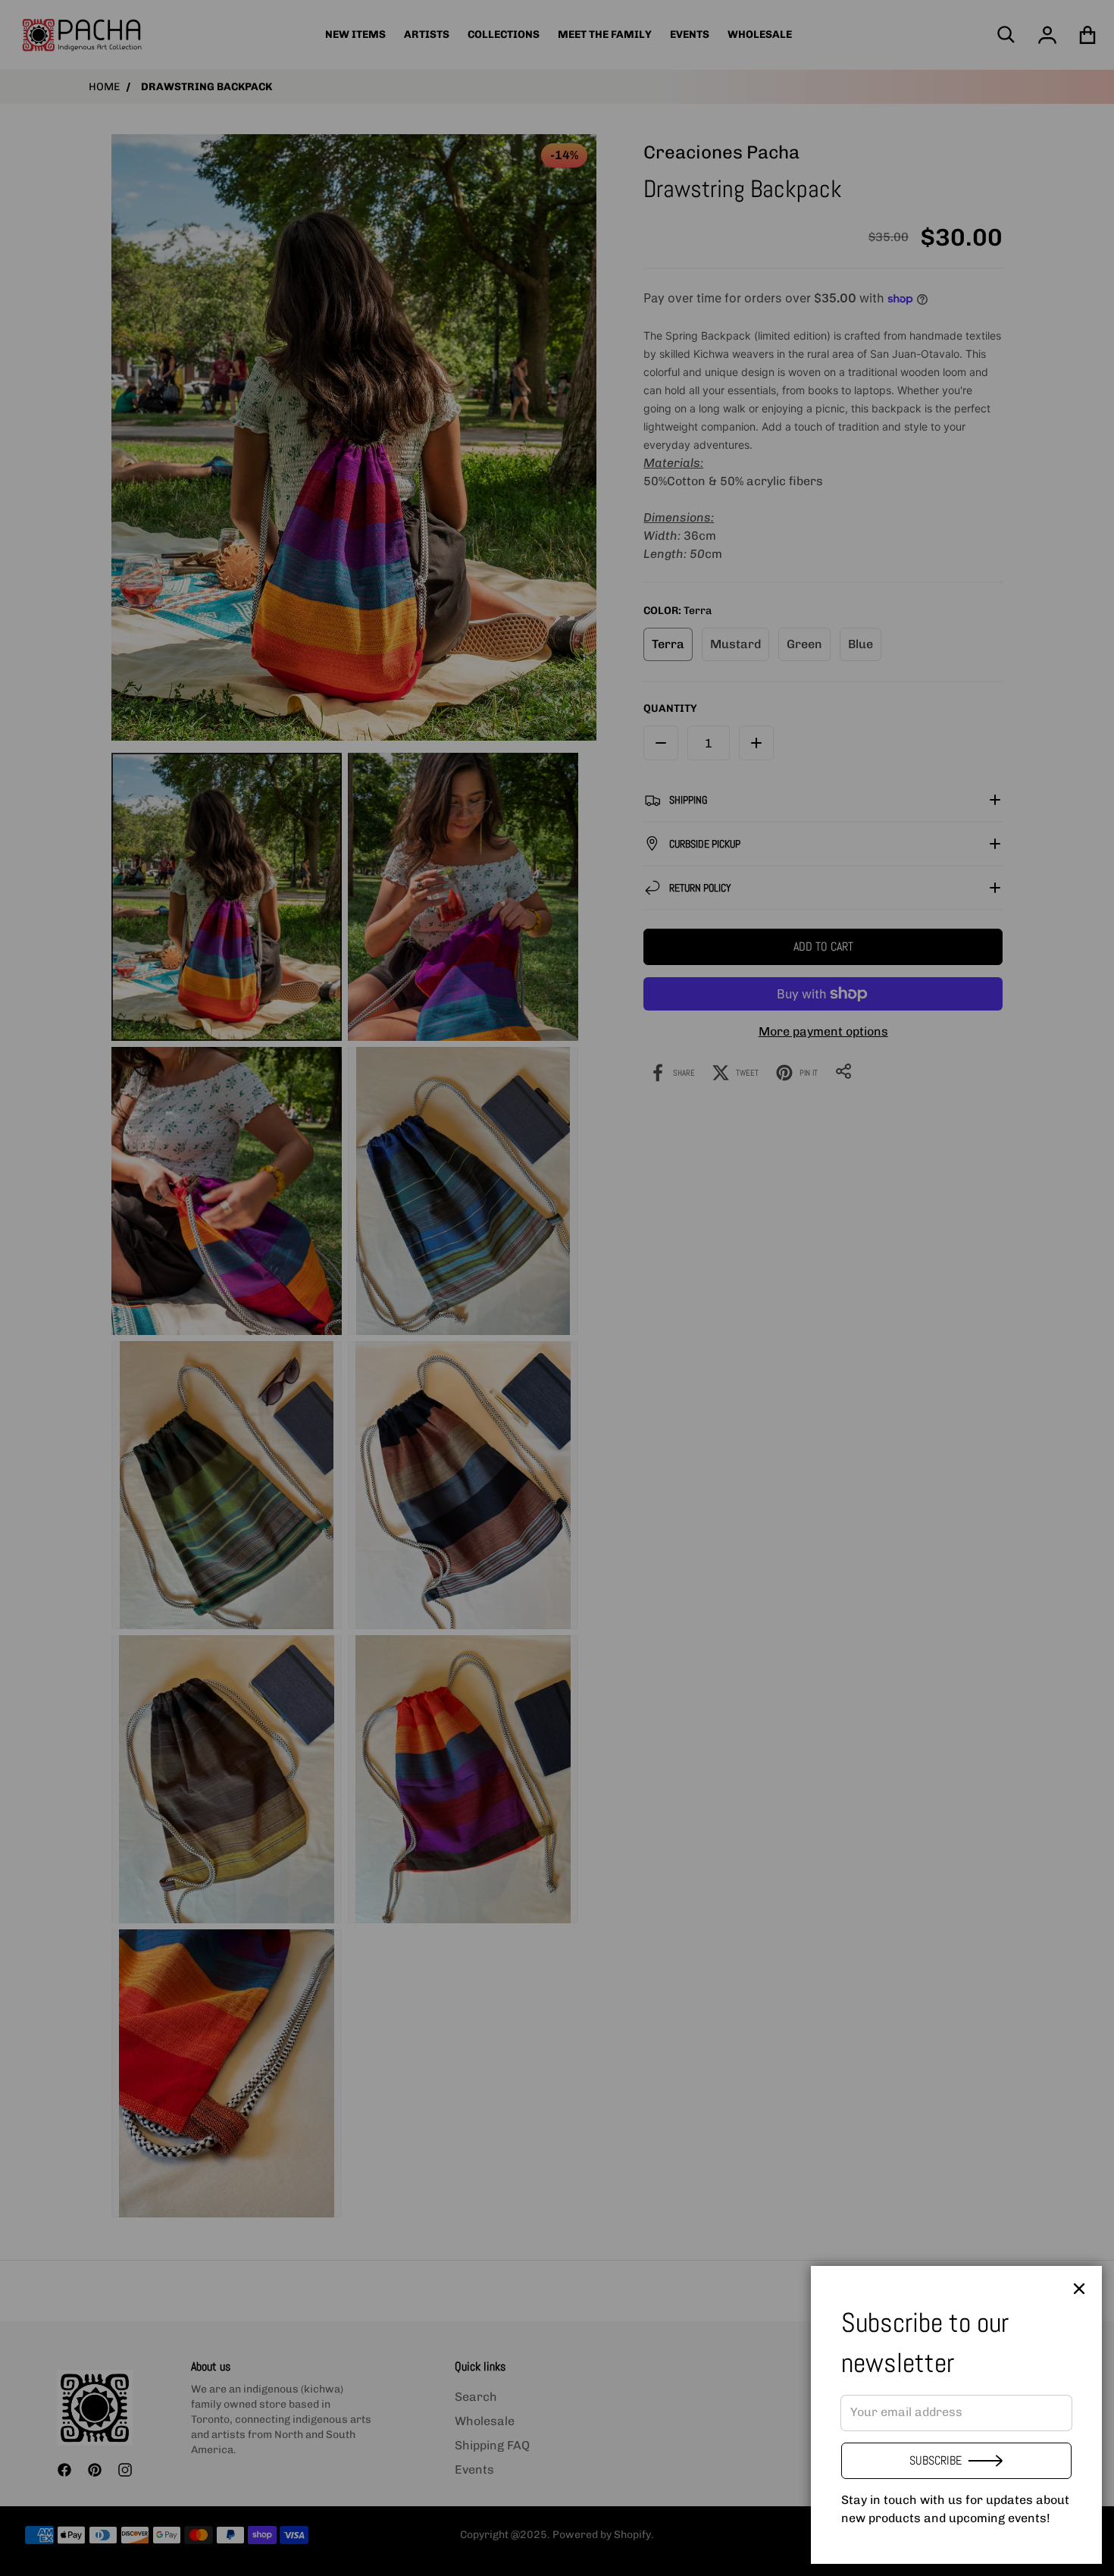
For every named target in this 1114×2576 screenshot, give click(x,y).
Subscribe (936, 2460)
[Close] (1079, 2289)
